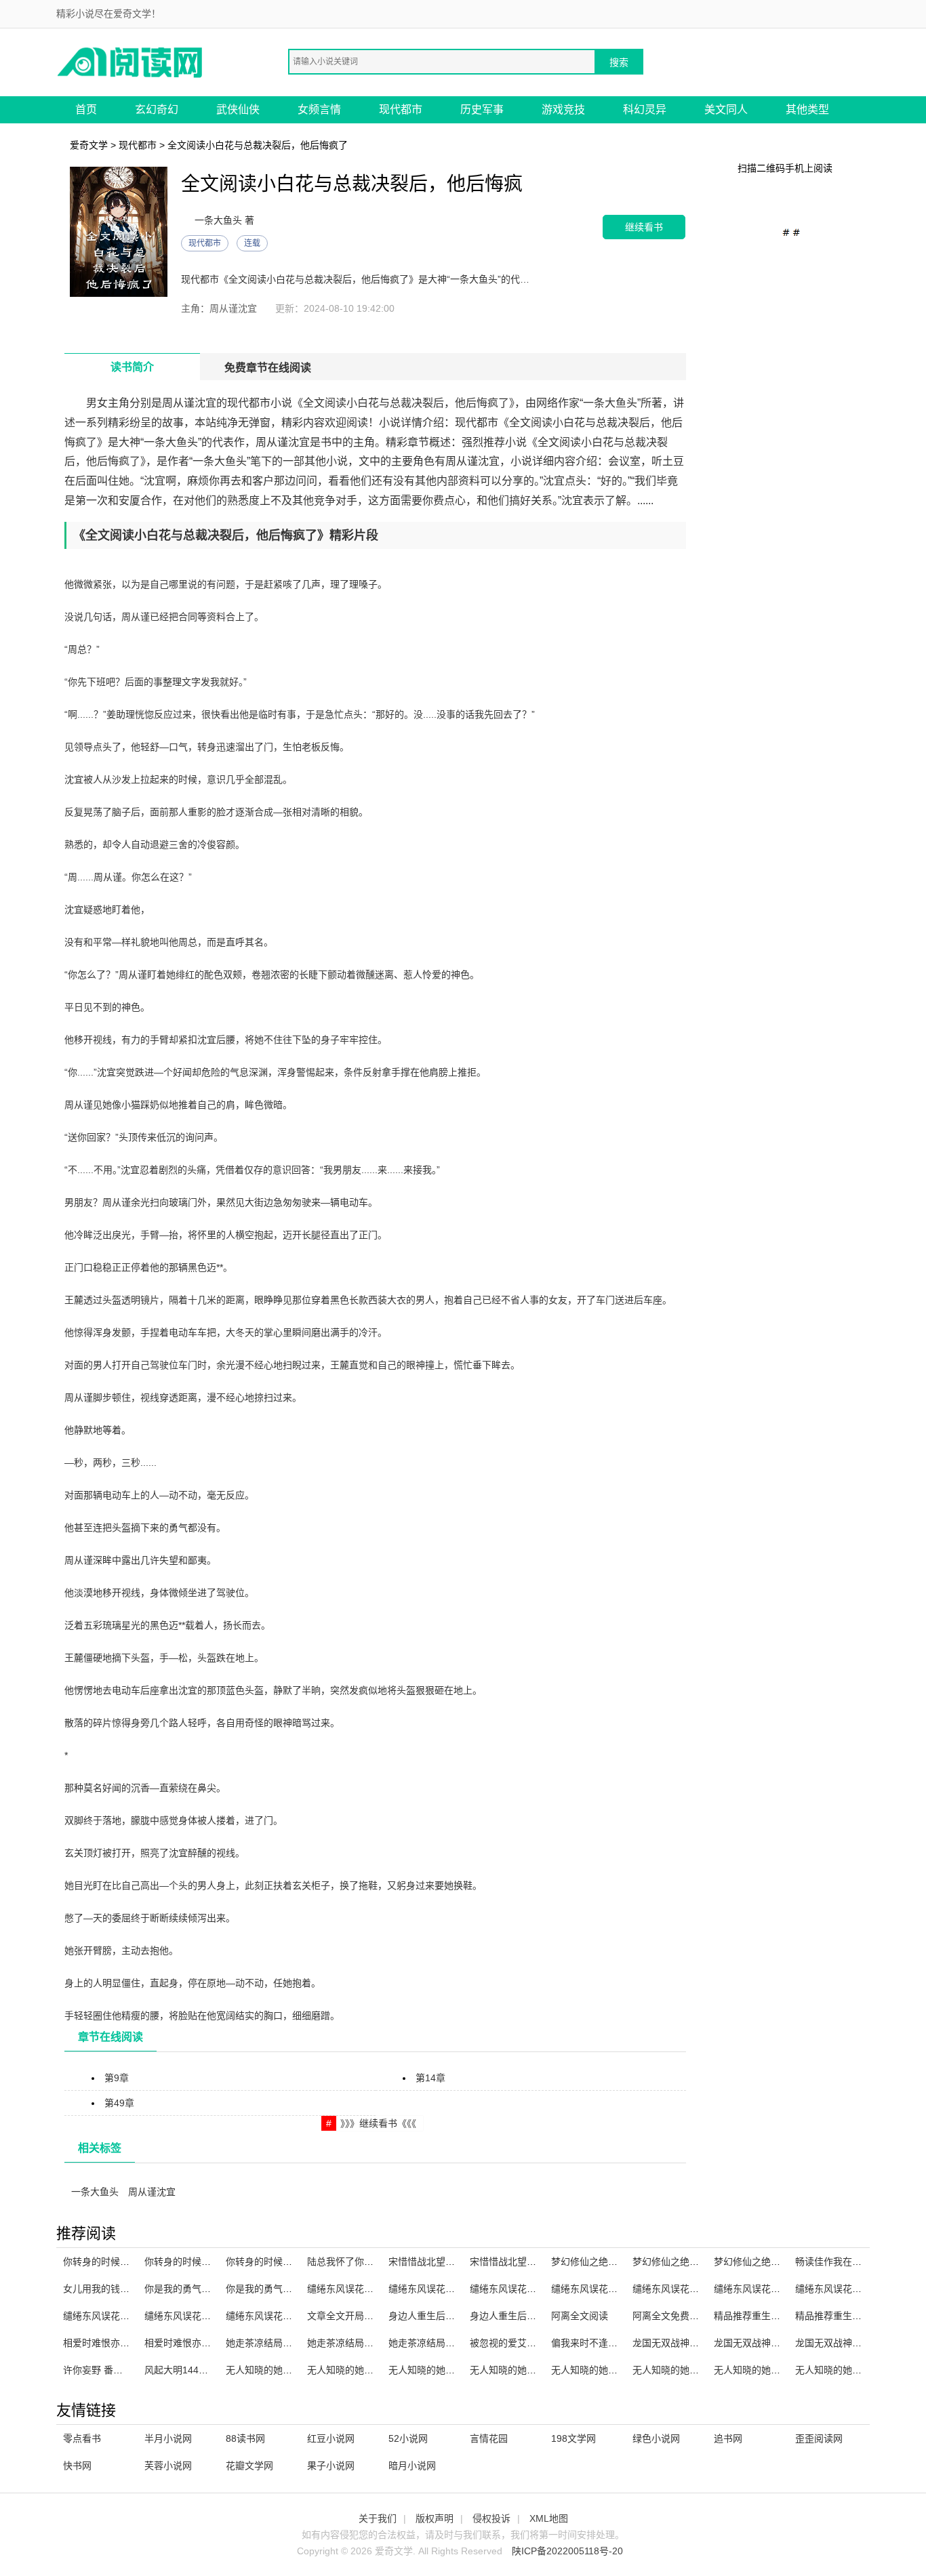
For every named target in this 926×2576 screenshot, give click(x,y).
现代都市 (401, 109)
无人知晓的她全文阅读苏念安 (694, 2370)
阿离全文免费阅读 (670, 2316)
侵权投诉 (491, 2518)
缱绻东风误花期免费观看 (197, 2316)
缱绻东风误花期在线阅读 (278, 2316)
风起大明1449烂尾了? (191, 2370)
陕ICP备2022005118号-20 (567, 2551)
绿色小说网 (656, 2438)
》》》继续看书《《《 (378, 2123)
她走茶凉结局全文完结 (273, 2343)
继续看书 (644, 227)
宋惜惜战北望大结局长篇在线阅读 (460, 2262)
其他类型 (807, 109)
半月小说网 (168, 2438)
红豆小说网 (331, 2438)
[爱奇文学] (131, 61)
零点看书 (82, 2438)
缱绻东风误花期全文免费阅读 (613, 2289)
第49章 (119, 2103)
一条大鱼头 (95, 2192)
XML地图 (549, 2518)
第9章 (117, 2078)
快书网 (77, 2466)
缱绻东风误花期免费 (512, 2289)
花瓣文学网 (249, 2466)
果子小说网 (331, 2466)
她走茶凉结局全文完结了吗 (364, 2343)
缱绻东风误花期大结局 (355, 2289)
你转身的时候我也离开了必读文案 (297, 2262)
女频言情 (319, 109)
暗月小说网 (412, 2466)
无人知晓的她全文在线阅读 (364, 2370)
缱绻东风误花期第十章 (436, 2289)
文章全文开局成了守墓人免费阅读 (378, 2316)
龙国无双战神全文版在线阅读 (776, 2343)
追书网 (728, 2438)
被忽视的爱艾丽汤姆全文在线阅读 (541, 2343)
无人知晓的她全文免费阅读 (852, 2370)
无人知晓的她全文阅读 (599, 2370)
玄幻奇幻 (157, 109)
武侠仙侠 (238, 109)
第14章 (430, 2078)
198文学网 (573, 2438)
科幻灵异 (645, 109)
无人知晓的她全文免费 (761, 2370)
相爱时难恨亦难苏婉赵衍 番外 (126, 2343)
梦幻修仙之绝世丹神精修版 (771, 2262)
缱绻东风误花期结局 (675, 2289)
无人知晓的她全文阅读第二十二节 (460, 2370)
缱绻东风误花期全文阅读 (766, 2289)
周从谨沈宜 (152, 2192)
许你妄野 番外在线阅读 (112, 2370)
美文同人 (726, 109)
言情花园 (489, 2438)
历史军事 (482, 109)
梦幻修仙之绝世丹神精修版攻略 (618, 2262)
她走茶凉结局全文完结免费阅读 (455, 2343)
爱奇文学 (89, 145)
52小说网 (408, 2438)
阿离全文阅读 (580, 2316)
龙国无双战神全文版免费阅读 (857, 2343)
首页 (86, 109)
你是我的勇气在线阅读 (192, 2289)
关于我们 (378, 2518)
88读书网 (245, 2438)
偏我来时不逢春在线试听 (603, 2343)
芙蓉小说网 (168, 2466)
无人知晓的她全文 (264, 2370)
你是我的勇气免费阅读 (273, 2289)
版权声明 (435, 2518)
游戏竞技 (563, 109)
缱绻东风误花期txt (833, 2289)
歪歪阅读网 (819, 2438)
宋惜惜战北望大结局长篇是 (527, 2262)
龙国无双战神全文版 (675, 2343)
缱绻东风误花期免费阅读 (115, 2316)
